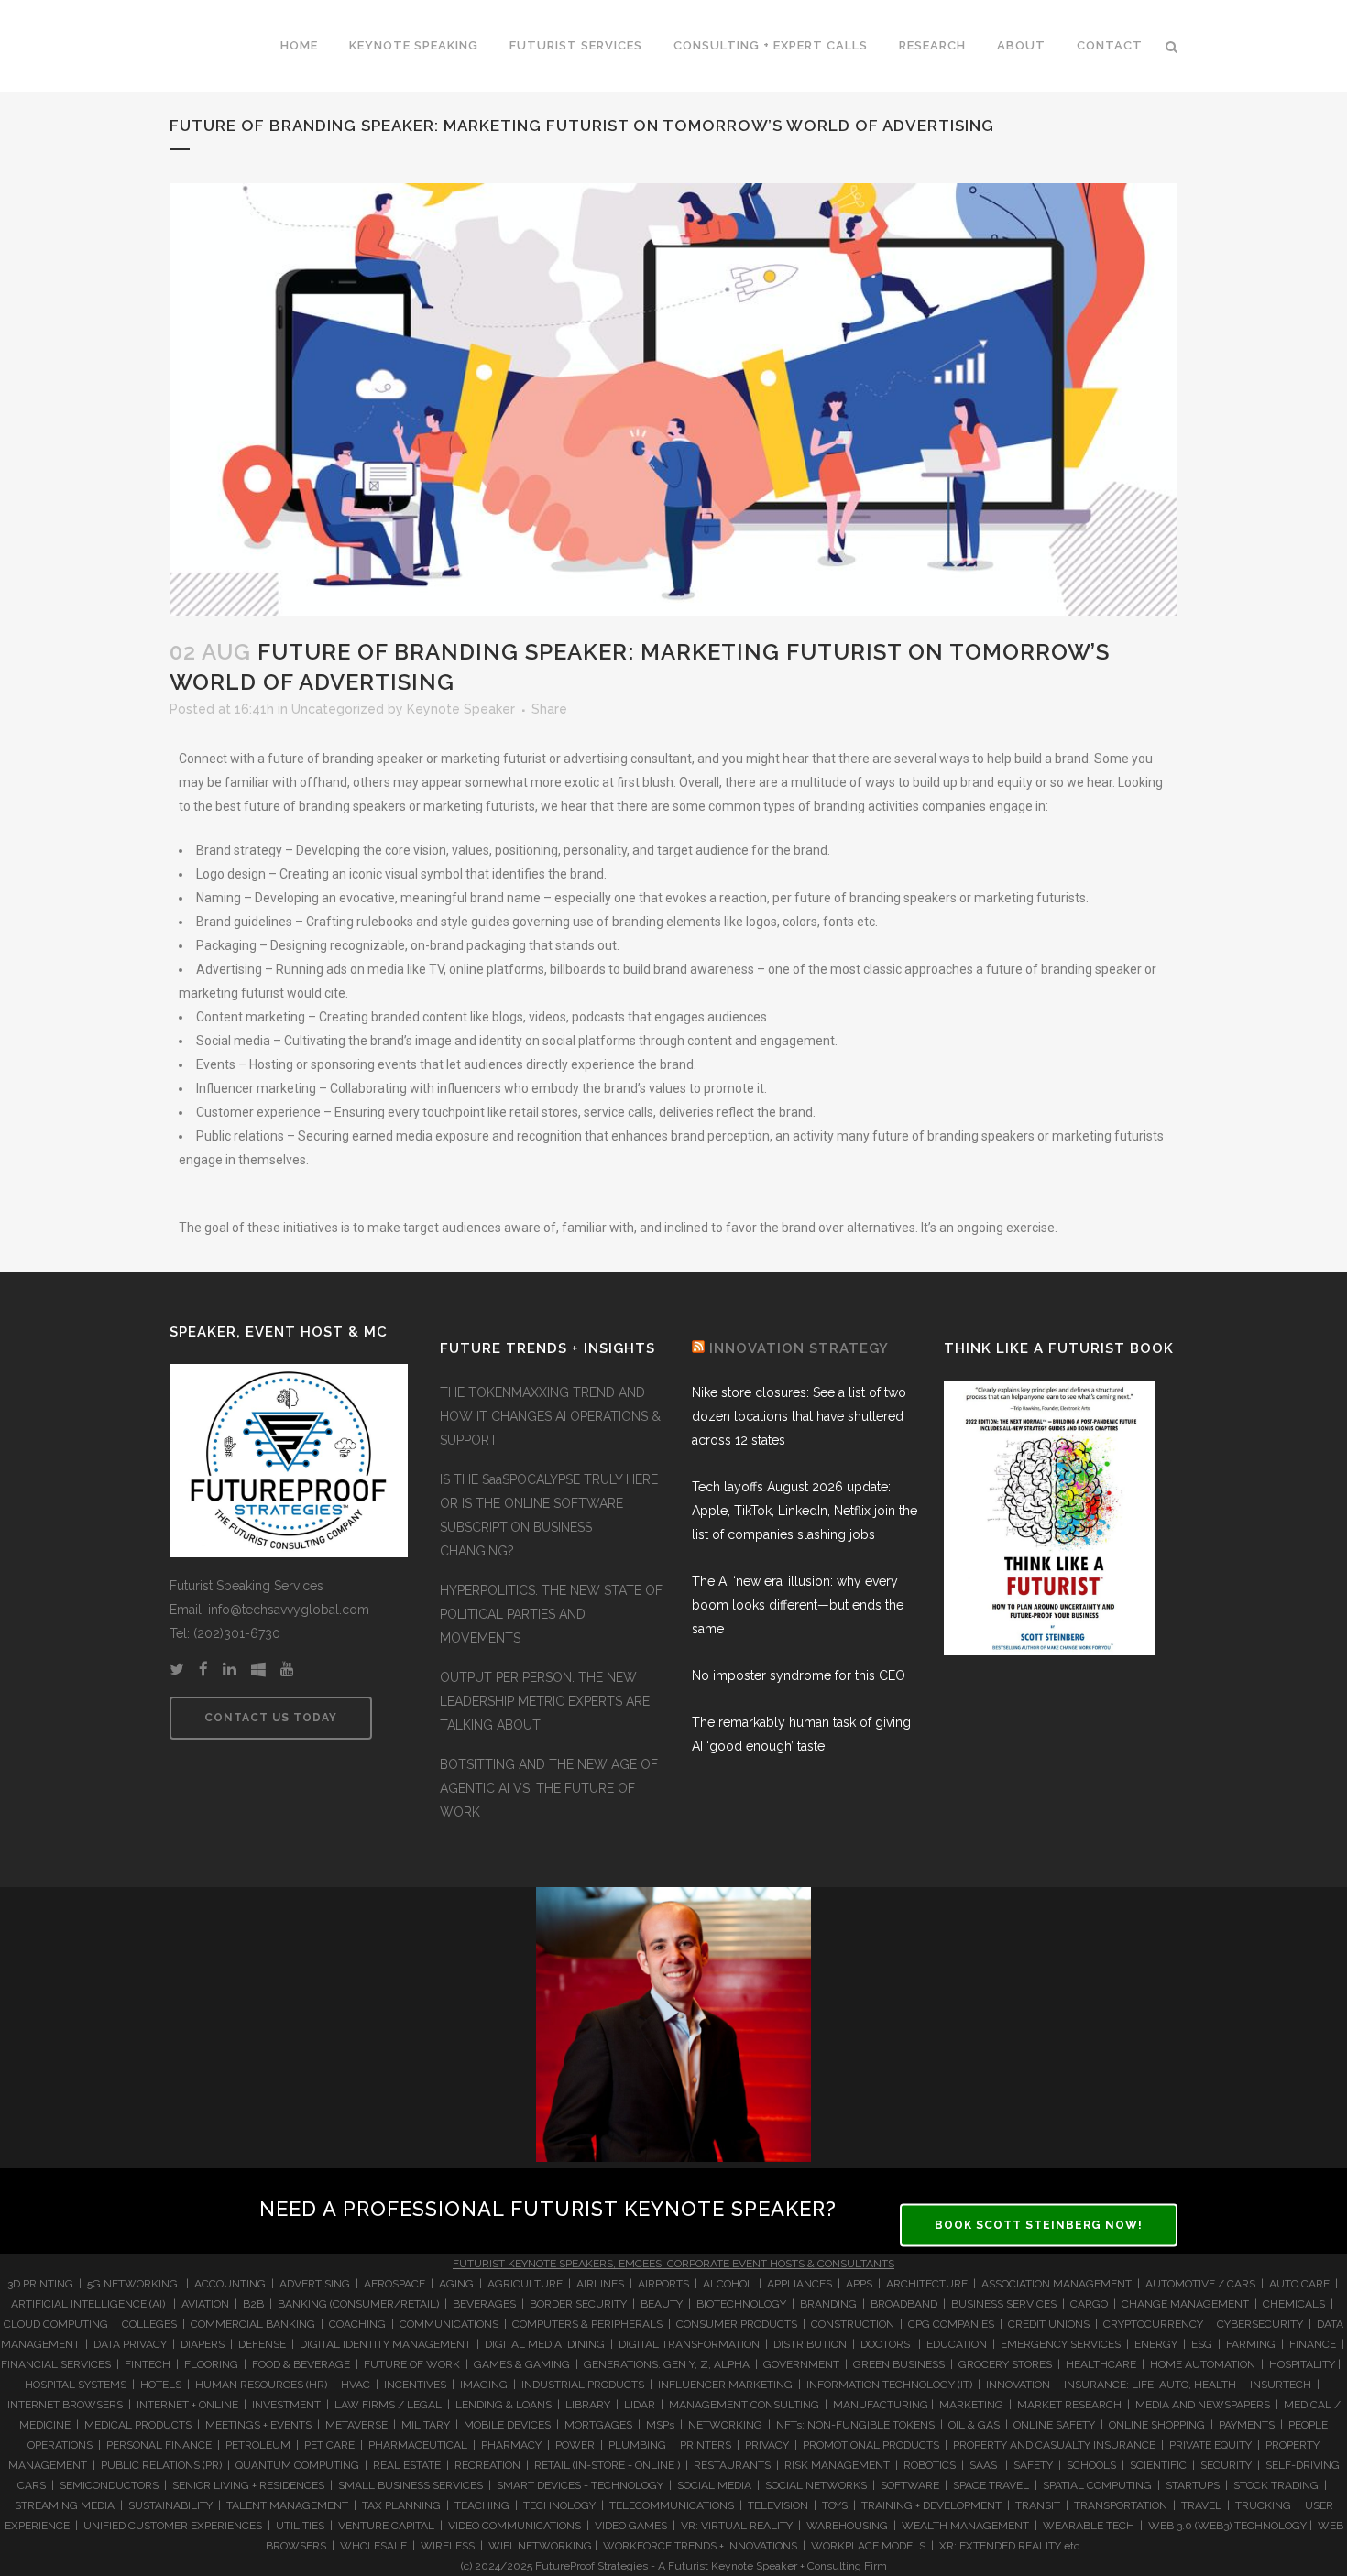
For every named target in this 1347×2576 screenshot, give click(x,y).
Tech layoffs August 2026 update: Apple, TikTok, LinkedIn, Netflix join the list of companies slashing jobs (805, 1511)
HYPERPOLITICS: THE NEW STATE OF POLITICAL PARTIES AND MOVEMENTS (551, 1614)
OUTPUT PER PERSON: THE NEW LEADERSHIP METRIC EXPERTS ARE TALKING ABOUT (545, 1701)
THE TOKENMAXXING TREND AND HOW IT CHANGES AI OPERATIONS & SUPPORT (550, 1416)
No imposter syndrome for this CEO (799, 1675)
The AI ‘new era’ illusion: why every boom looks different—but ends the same (798, 1605)
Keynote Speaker (461, 709)
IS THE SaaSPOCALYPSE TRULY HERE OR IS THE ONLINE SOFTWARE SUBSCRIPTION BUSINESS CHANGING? (549, 1515)
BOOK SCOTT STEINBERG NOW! (1039, 2224)
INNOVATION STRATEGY (799, 1348)
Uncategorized (338, 709)
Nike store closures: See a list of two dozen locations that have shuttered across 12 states (799, 1416)
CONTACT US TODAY (271, 1718)
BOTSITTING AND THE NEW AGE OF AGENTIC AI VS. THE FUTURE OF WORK (549, 1788)
